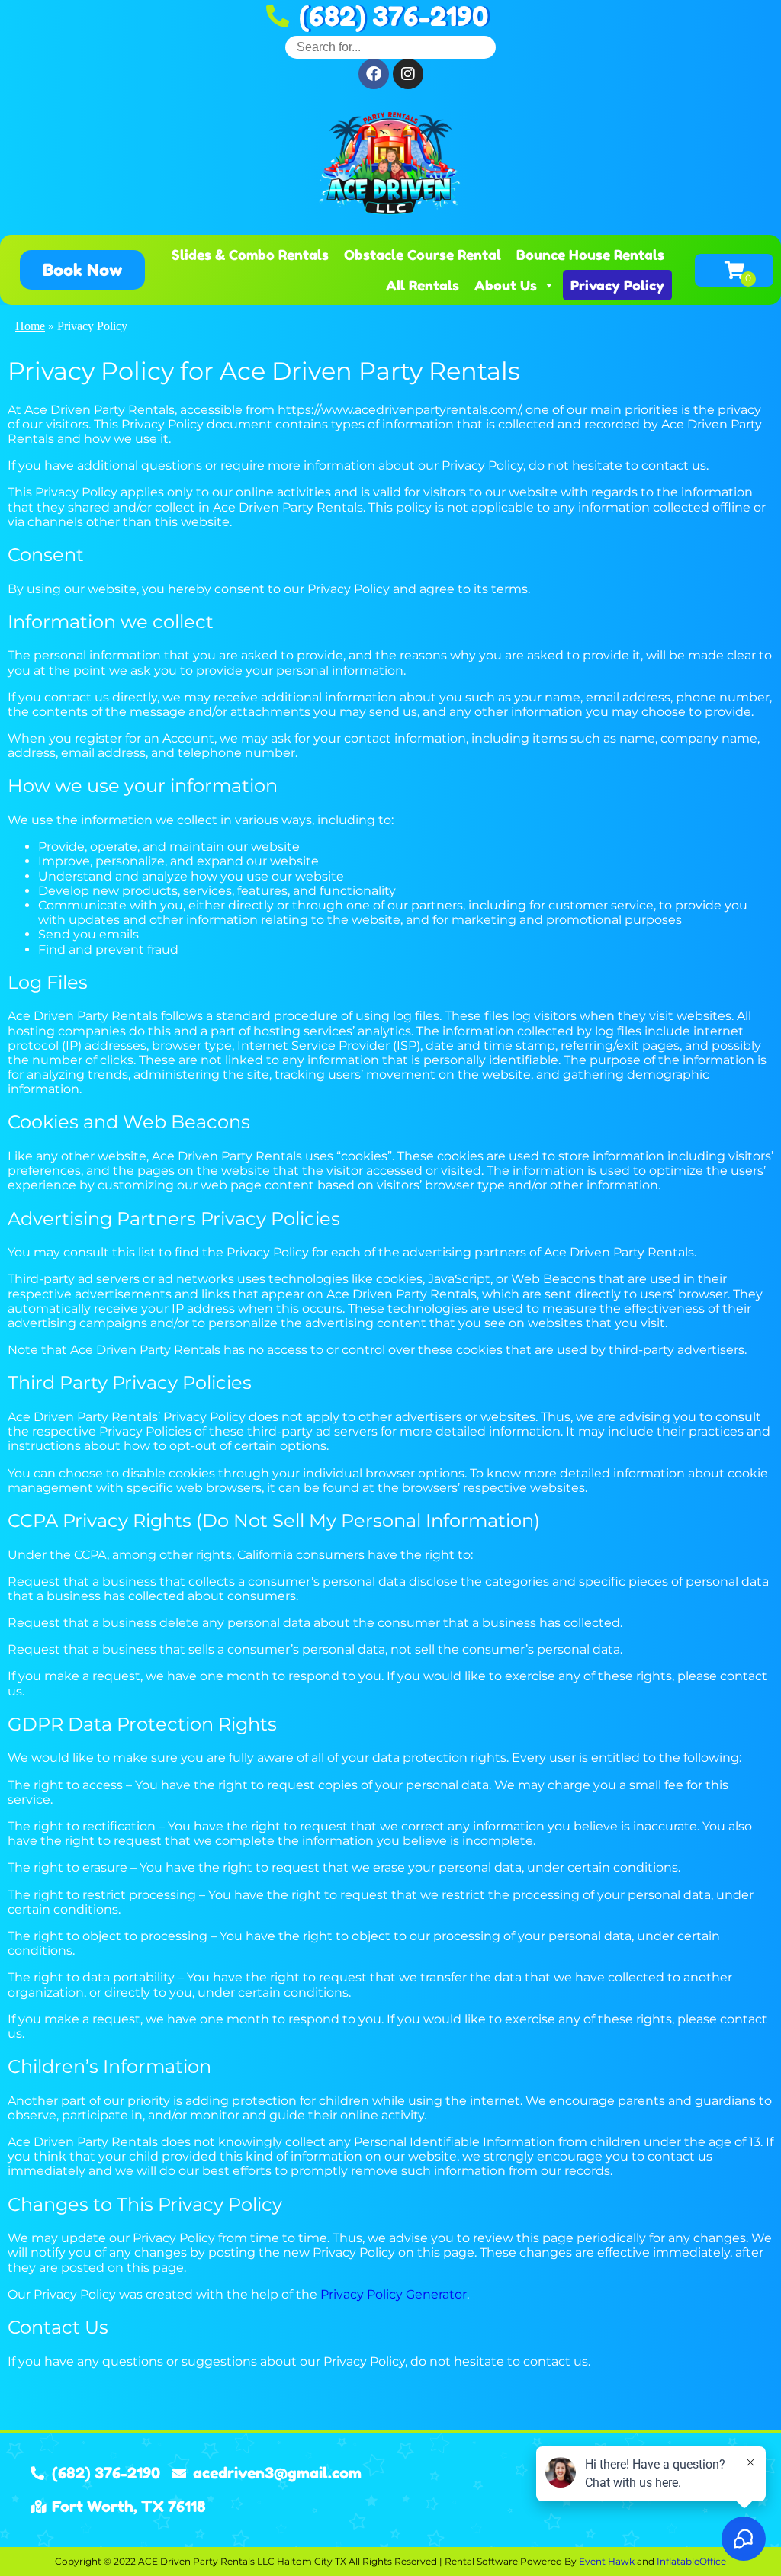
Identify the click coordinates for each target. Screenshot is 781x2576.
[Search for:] (390, 47)
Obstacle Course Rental (423, 255)
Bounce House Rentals (590, 255)
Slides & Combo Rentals (250, 255)
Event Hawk (607, 2561)
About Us (506, 285)
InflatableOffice (691, 2561)
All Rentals (423, 285)
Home (30, 326)
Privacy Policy (617, 285)
